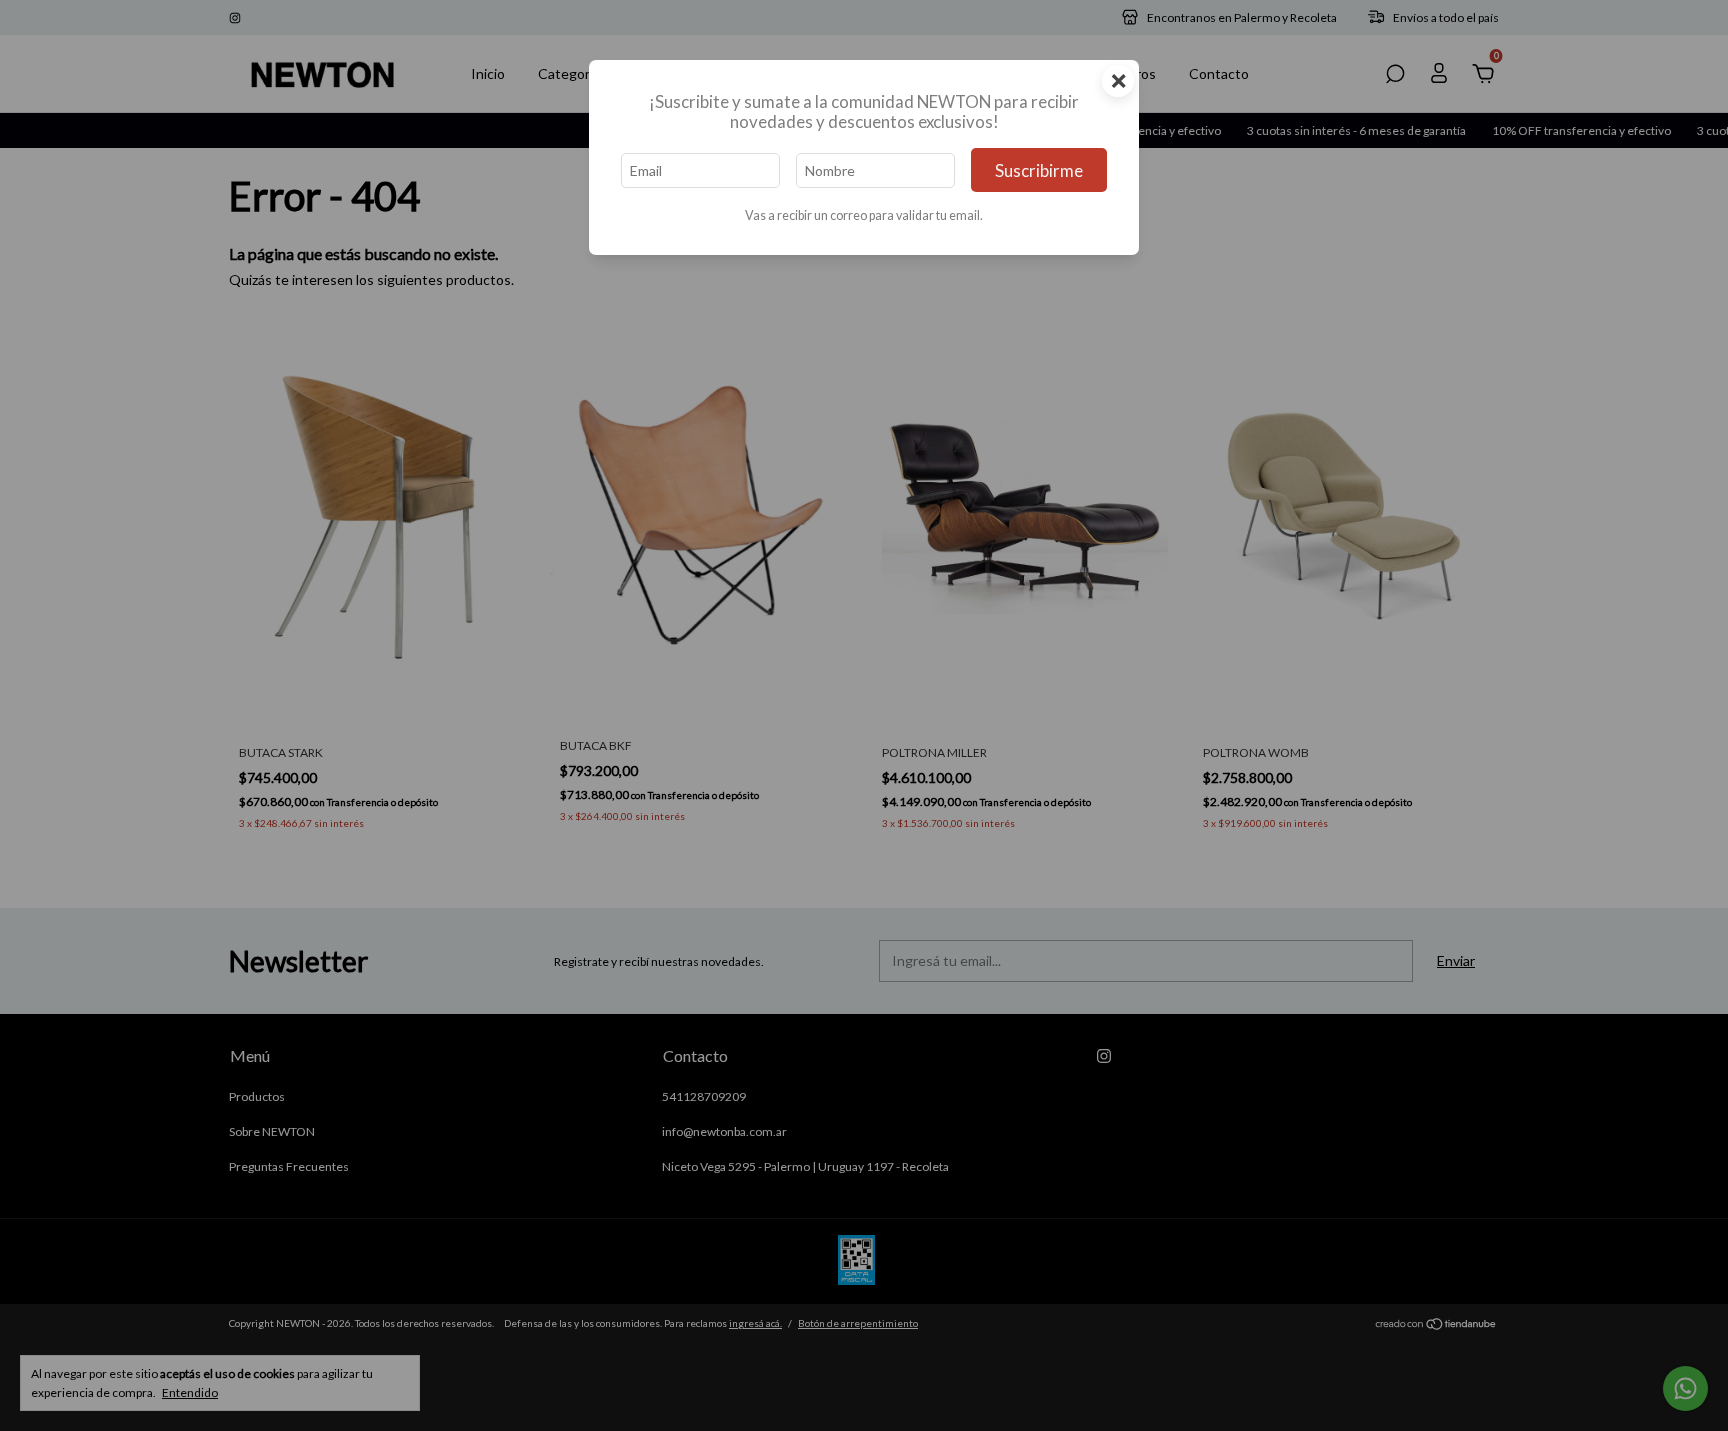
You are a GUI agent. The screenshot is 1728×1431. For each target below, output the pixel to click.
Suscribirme (1039, 170)
